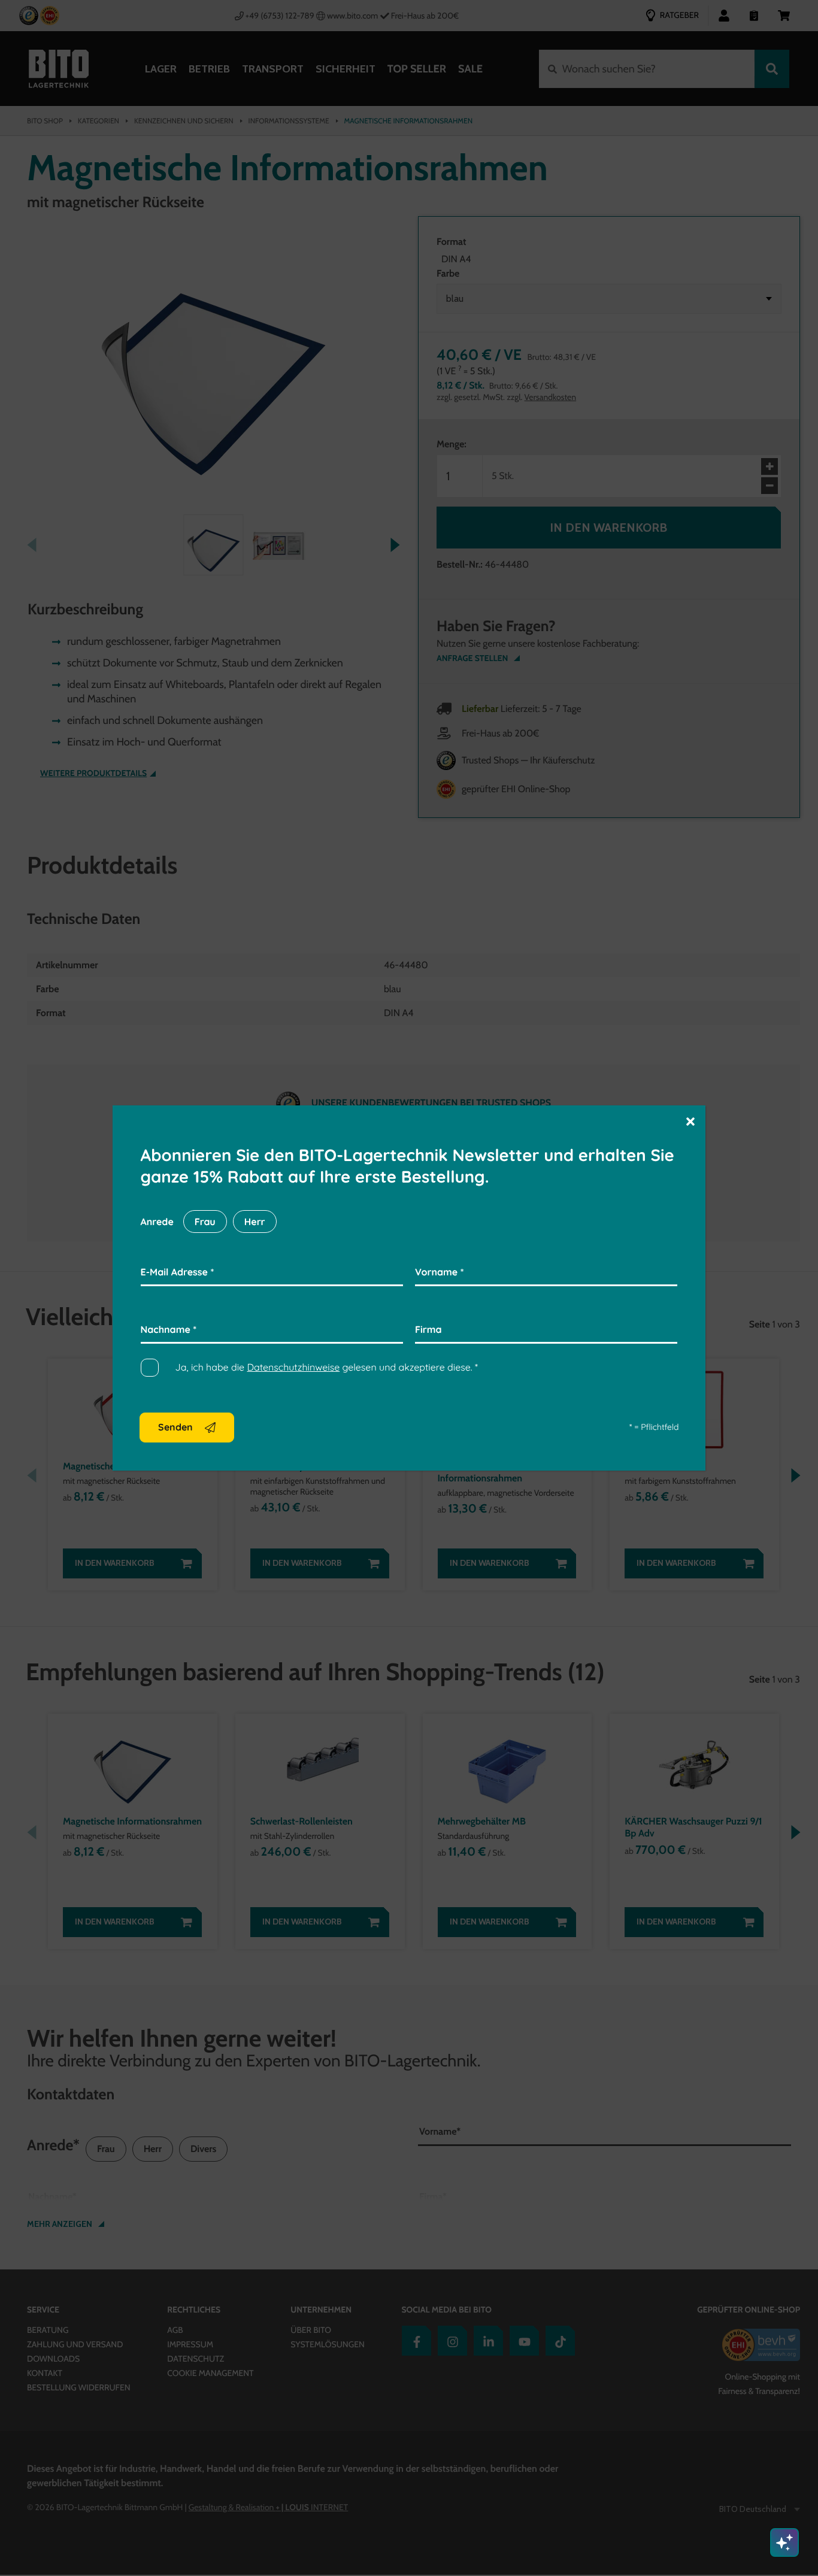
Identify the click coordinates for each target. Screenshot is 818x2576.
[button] (690, 1121)
